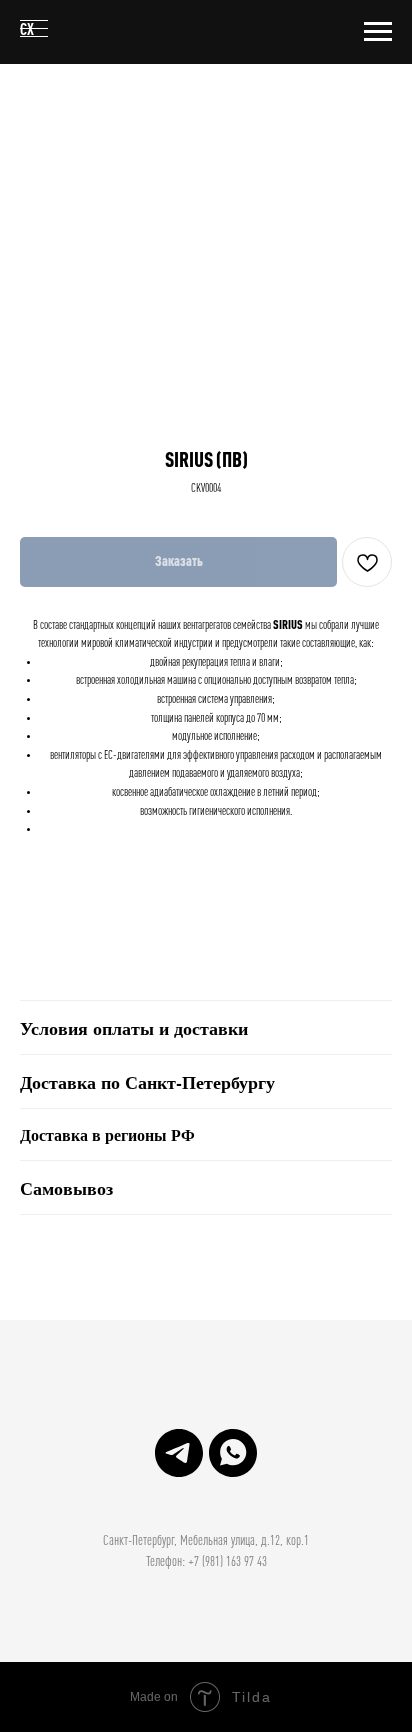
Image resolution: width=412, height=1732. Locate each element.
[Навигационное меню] (378, 32)
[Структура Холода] (179, 1453)
